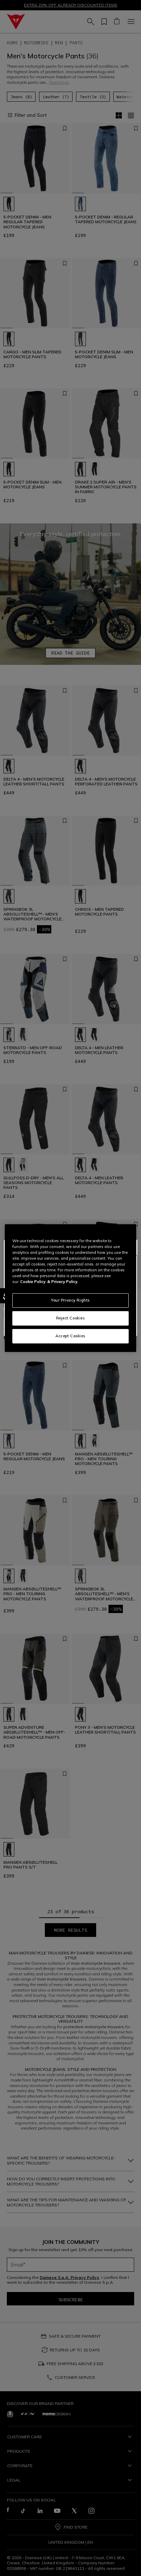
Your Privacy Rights (70, 1300)
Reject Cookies (71, 1318)
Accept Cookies (70, 1336)
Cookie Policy (33, 1282)
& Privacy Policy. (63, 1282)
